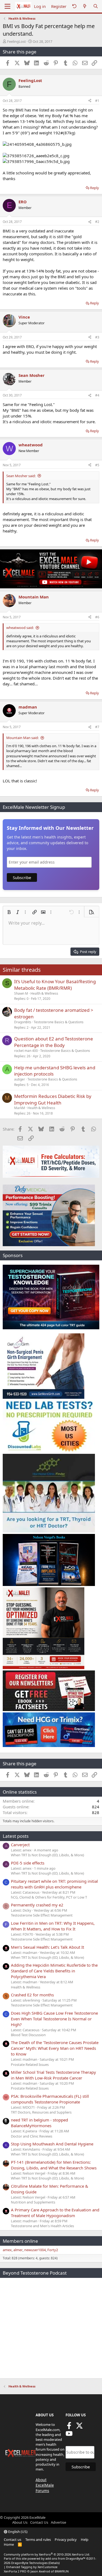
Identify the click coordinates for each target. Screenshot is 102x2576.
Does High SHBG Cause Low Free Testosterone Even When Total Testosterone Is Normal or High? (54, 2019)
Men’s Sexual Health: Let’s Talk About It (47, 1947)
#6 (97, 617)
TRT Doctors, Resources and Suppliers (41, 2112)
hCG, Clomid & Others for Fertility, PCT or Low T (49, 1897)
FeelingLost (16, 41)
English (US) (17, 2532)
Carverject (20, 1845)
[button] (9, 912)
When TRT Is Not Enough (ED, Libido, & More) (47, 1855)
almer (18, 2250)
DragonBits (23, 1022)
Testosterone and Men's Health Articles (42, 2226)
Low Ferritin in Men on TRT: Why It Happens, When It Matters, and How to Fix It (53, 1926)
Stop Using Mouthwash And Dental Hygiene (52, 2144)
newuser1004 (35, 2250)
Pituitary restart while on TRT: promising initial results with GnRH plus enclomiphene (54, 1884)
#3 (97, 337)
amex (7, 2250)
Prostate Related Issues (30, 2065)
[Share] (90, 101)
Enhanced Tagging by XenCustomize (32, 2567)
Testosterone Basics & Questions (59, 1022)
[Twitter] (79, 2427)
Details (54, 2563)
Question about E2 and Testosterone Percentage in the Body (54, 1042)
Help (85, 2539)
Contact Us (39, 2522)
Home (9, 2544)
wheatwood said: (20, 628)
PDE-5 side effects (28, 1863)
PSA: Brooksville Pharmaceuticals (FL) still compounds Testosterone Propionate (50, 2099)
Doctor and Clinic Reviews (32, 2136)
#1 (97, 101)
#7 (97, 727)
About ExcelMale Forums (45, 2485)
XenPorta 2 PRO (15, 2571)
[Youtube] (69, 2435)
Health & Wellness (44, 993)
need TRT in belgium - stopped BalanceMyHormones (39, 2123)
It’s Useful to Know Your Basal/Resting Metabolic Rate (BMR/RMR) (55, 985)
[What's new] (85, 6)
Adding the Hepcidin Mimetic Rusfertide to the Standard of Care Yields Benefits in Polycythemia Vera (54, 1971)
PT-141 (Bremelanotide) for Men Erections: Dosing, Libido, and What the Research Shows (54, 2165)
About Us (20, 2522)
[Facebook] (69, 2427)
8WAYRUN (62, 2571)
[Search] (96, 6)
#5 (97, 465)
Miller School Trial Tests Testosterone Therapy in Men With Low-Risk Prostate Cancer (53, 2075)
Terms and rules (38, 2539)
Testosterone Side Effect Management (42, 1915)
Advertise (58, 2522)
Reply (95, 188)
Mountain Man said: (22, 738)
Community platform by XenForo (47, 2554)
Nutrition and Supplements (33, 2202)
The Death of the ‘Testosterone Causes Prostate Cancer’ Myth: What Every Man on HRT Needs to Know (55, 2048)
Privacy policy (66, 2539)
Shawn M (21, 993)
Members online (20, 2241)
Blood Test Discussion (28, 2035)
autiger (20, 1079)
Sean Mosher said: (21, 476)
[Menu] (7, 6)
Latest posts (16, 1836)
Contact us (13, 2539)
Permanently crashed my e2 (37, 1905)
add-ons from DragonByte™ (65, 2558)
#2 (97, 222)
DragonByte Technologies (29, 2563)
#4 (97, 395)
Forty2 (53, 2250)
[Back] (74, 6)
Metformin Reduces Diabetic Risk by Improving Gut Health (53, 1099)
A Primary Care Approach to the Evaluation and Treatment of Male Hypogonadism (55, 2213)
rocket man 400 (26, 1051)
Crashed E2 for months (32, 1995)
